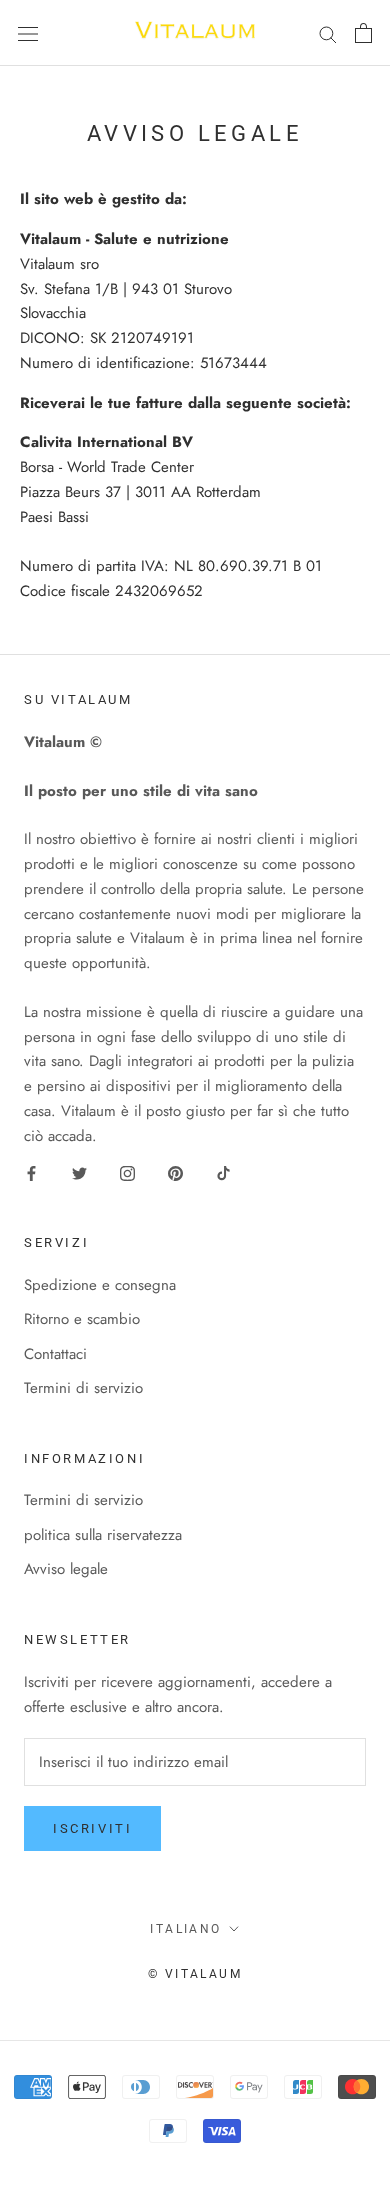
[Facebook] (31, 1171)
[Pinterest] (175, 1171)
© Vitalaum (195, 1974)
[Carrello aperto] (363, 33)
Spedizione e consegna (100, 1285)
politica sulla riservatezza (103, 1535)
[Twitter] (79, 1171)
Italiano (185, 1929)
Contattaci (55, 1354)
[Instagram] (127, 1171)
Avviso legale (66, 1569)
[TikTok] (223, 1171)
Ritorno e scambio (82, 1319)
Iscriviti (92, 1828)
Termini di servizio (83, 1388)
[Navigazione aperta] (28, 33)
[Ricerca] (328, 32)
